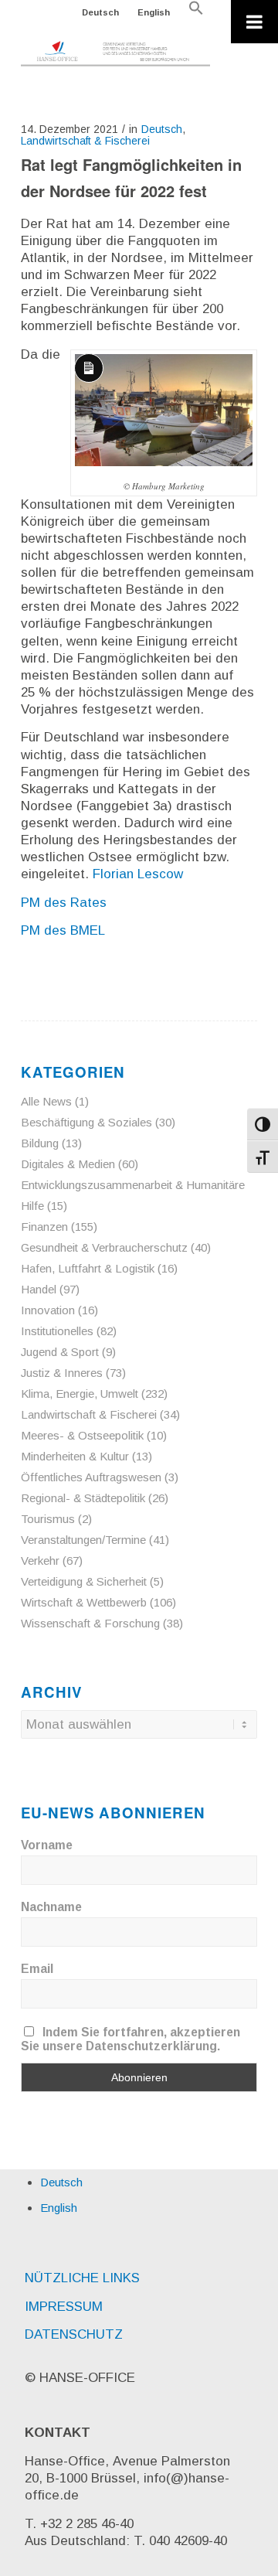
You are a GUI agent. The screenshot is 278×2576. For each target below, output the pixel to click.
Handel (39, 1289)
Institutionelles (57, 1331)
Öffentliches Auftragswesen (91, 1477)
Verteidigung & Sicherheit (84, 1581)
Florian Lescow (138, 874)
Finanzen (44, 1227)
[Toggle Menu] (254, 22)
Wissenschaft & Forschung (90, 1623)
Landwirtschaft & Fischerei (85, 141)
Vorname (47, 1845)
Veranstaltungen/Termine (83, 1540)
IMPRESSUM (64, 2307)
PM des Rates (64, 903)
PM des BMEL (63, 930)
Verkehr (40, 1561)
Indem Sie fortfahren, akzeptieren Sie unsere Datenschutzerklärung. (131, 2039)
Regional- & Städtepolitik (83, 1498)
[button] (196, 12)
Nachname (51, 1907)
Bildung (40, 1143)
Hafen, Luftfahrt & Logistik (88, 1268)
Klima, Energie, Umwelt (80, 1394)
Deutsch (100, 12)
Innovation (48, 1310)
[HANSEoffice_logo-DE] (115, 54)
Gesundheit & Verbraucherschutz (104, 1247)
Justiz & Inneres (62, 1373)
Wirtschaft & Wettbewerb (84, 1602)
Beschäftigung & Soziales (86, 1122)
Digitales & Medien (68, 1164)
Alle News (46, 1101)
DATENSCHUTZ (74, 2334)
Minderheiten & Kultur (75, 1456)
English (154, 12)
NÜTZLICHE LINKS (82, 2278)
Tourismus (48, 1519)
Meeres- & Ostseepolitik (82, 1435)
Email (37, 1969)
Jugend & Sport (60, 1352)
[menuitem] (101, 12)
